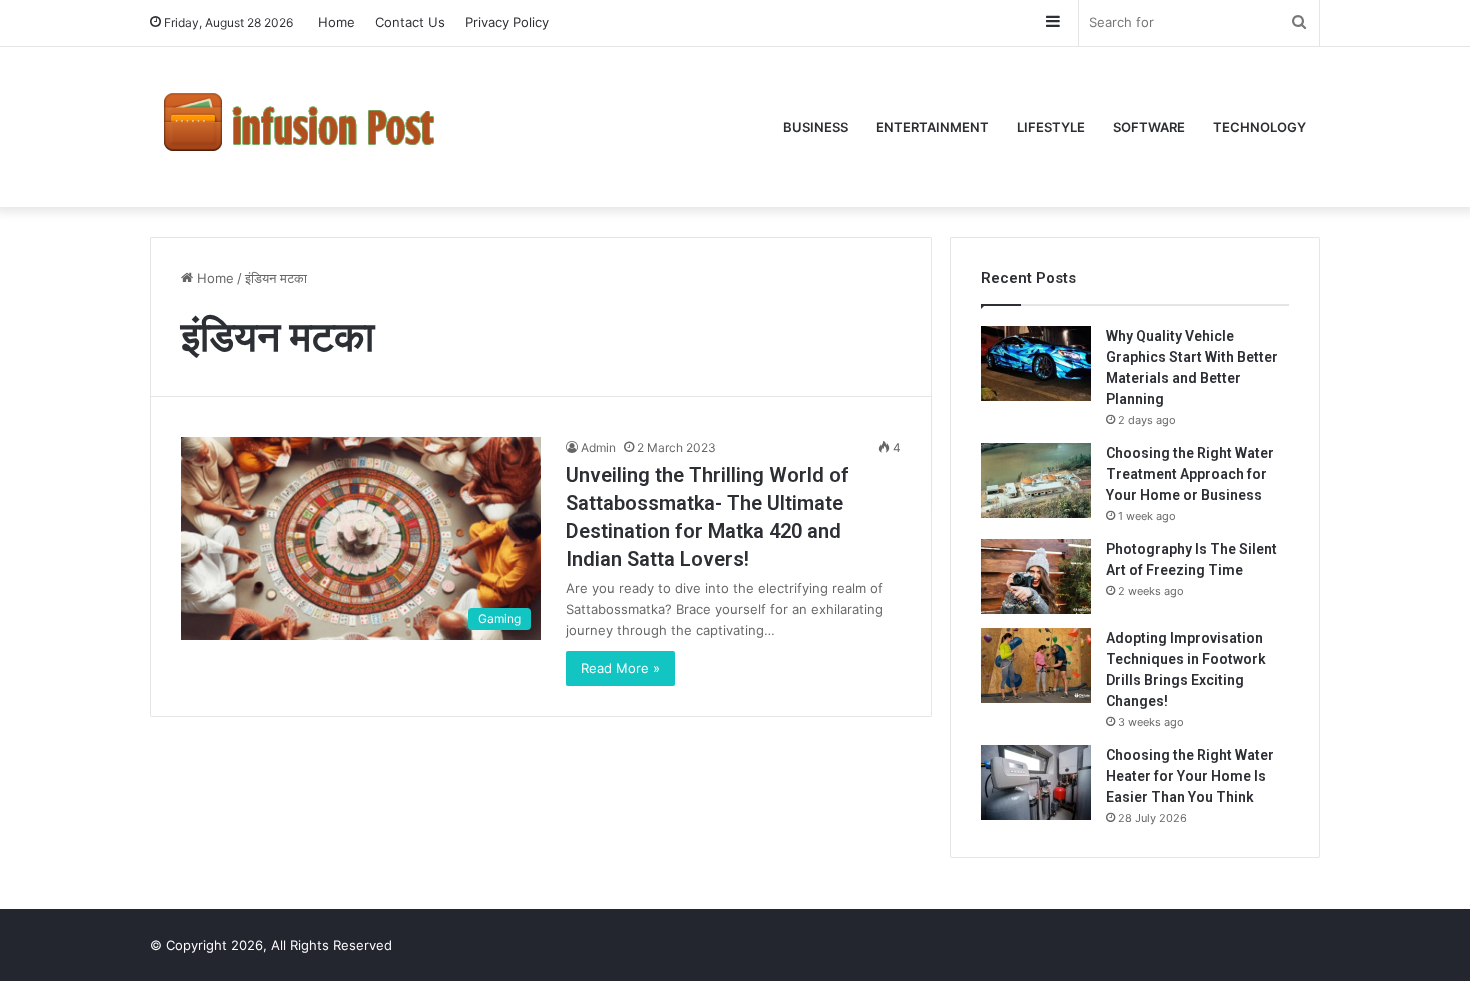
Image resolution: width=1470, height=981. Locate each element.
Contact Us (410, 22)
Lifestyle (1051, 127)
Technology (1259, 127)
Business (815, 127)
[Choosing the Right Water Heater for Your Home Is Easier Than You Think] (1036, 782)
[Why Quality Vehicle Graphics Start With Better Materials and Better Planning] (1036, 363)
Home (336, 22)
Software (1149, 127)
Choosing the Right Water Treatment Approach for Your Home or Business (1190, 474)
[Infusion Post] (300, 127)
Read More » (620, 668)
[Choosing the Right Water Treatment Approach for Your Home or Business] (1036, 480)
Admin (598, 447)
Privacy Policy (507, 22)
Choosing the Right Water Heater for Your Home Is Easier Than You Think (1190, 776)
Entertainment (932, 127)
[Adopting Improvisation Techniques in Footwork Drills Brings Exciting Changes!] (1036, 665)
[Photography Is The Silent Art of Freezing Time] (1036, 576)
